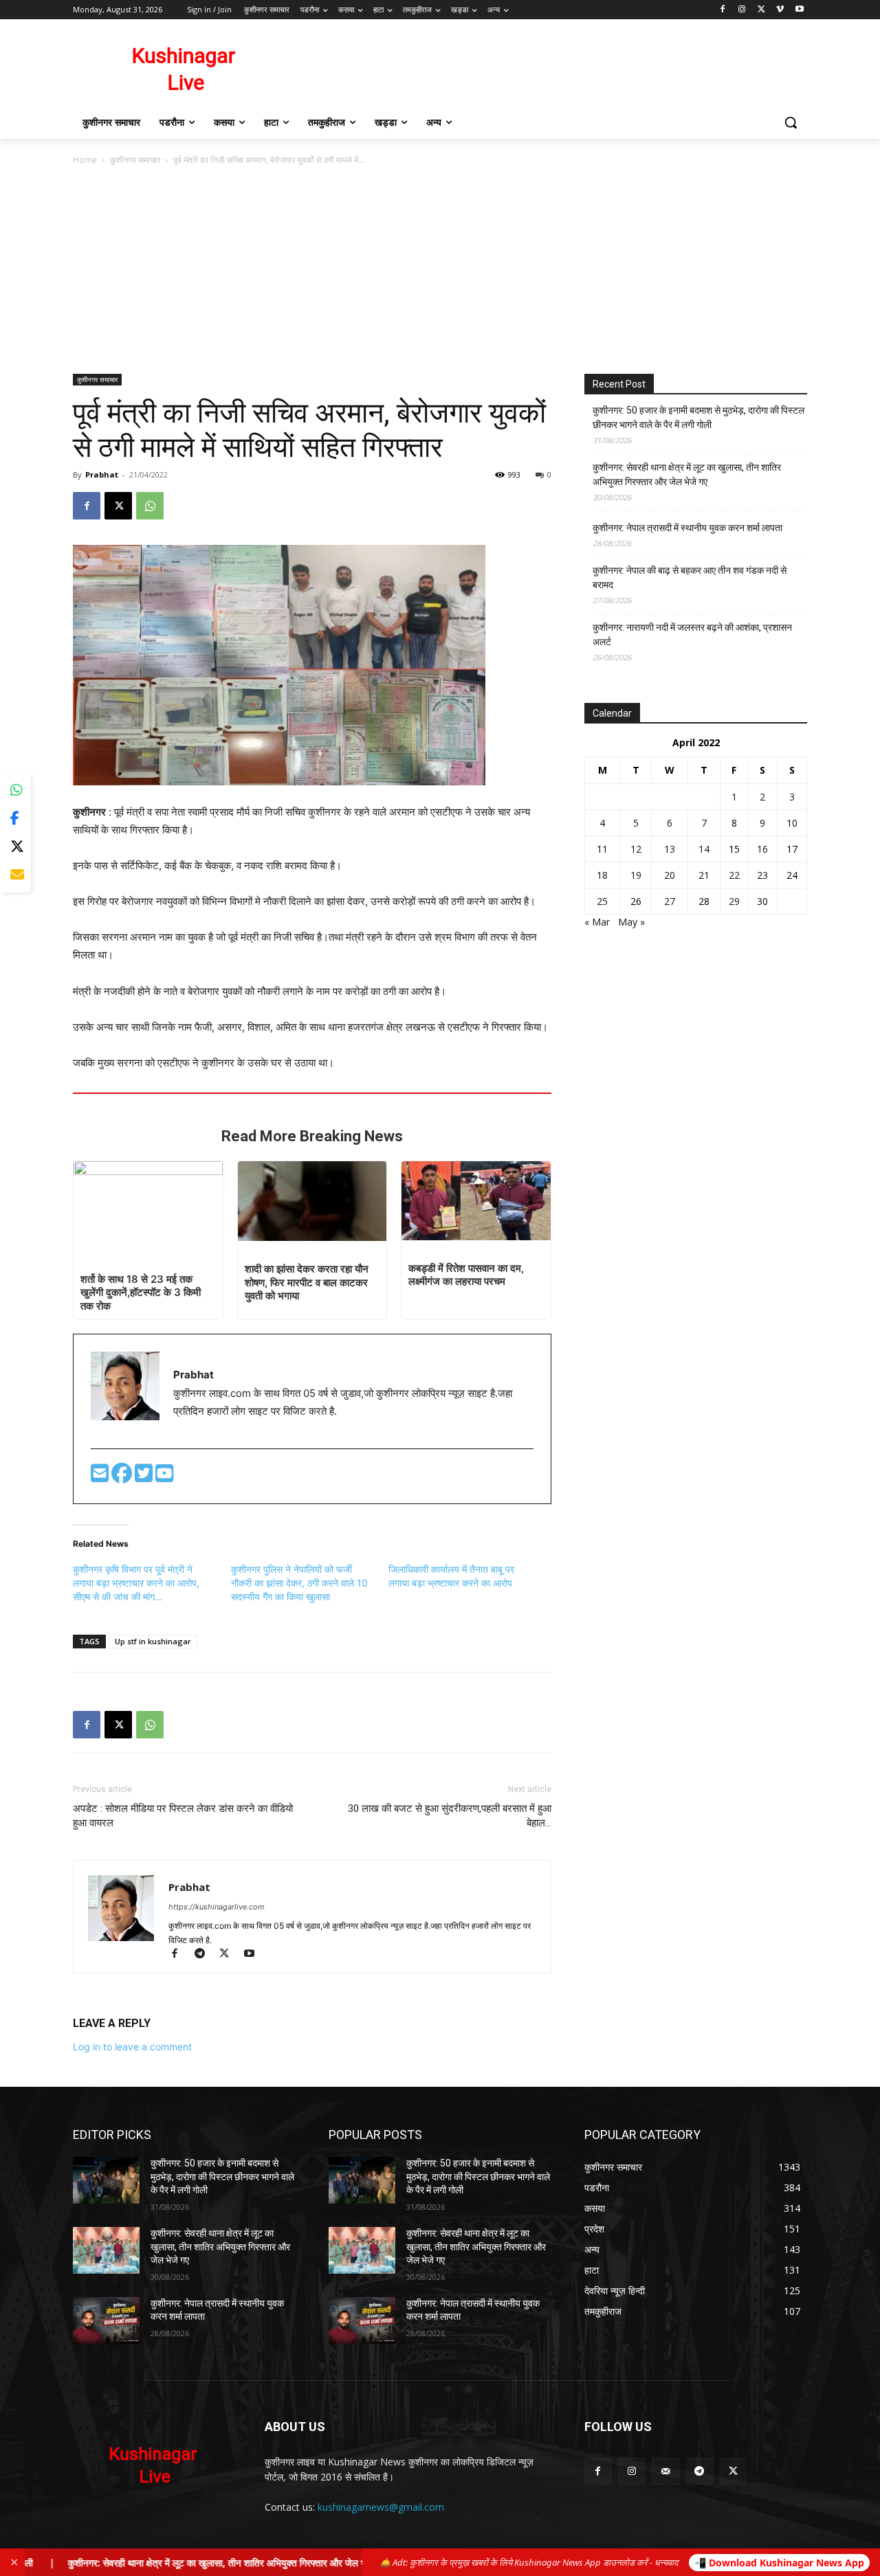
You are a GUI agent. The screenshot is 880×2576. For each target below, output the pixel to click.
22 (734, 875)
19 (636, 875)
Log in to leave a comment (132, 2047)
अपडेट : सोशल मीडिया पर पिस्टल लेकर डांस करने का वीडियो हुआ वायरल (183, 1816)
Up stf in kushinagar (153, 1641)
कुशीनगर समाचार (135, 160)
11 (602, 849)
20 (670, 875)
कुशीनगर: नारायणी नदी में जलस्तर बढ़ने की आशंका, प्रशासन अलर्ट (692, 635)
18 (602, 875)
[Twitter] (145, 1477)
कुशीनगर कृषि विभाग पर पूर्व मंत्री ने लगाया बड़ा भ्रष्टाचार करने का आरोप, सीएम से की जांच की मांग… (136, 1583)
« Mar (597, 922)
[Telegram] (206, 1955)
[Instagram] (742, 10)
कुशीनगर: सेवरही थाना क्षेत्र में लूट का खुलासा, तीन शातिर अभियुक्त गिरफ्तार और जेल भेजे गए (687, 474)
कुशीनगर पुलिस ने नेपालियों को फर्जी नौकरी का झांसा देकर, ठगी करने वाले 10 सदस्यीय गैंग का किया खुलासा (299, 1583)
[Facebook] (723, 10)
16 (762, 849)
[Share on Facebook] (15, 819)
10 (792, 823)
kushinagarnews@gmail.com (381, 2507)
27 (670, 901)
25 (602, 901)
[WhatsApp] (150, 506)
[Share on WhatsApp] (15, 791)
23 (762, 875)
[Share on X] (15, 847)
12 (636, 849)
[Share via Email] (15, 875)
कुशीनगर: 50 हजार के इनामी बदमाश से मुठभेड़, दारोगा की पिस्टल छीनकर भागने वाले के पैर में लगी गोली (698, 417)
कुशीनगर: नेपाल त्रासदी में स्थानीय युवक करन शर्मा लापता (687, 528)
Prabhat (102, 474)
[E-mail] (101, 1477)
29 (734, 901)
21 (704, 875)
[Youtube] (799, 10)
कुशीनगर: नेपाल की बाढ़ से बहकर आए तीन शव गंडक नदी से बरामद (690, 578)
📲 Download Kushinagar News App (779, 2563)
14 (704, 849)
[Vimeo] (780, 10)
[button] (791, 122)
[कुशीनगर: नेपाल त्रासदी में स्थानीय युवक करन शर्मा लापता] (106, 2320)
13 (670, 849)
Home (85, 160)
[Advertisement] (440, 271)
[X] (761, 10)
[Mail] (665, 2471)
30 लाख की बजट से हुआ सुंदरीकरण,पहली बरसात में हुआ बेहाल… (450, 1816)
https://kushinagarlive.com (217, 1907)
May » (631, 922)
